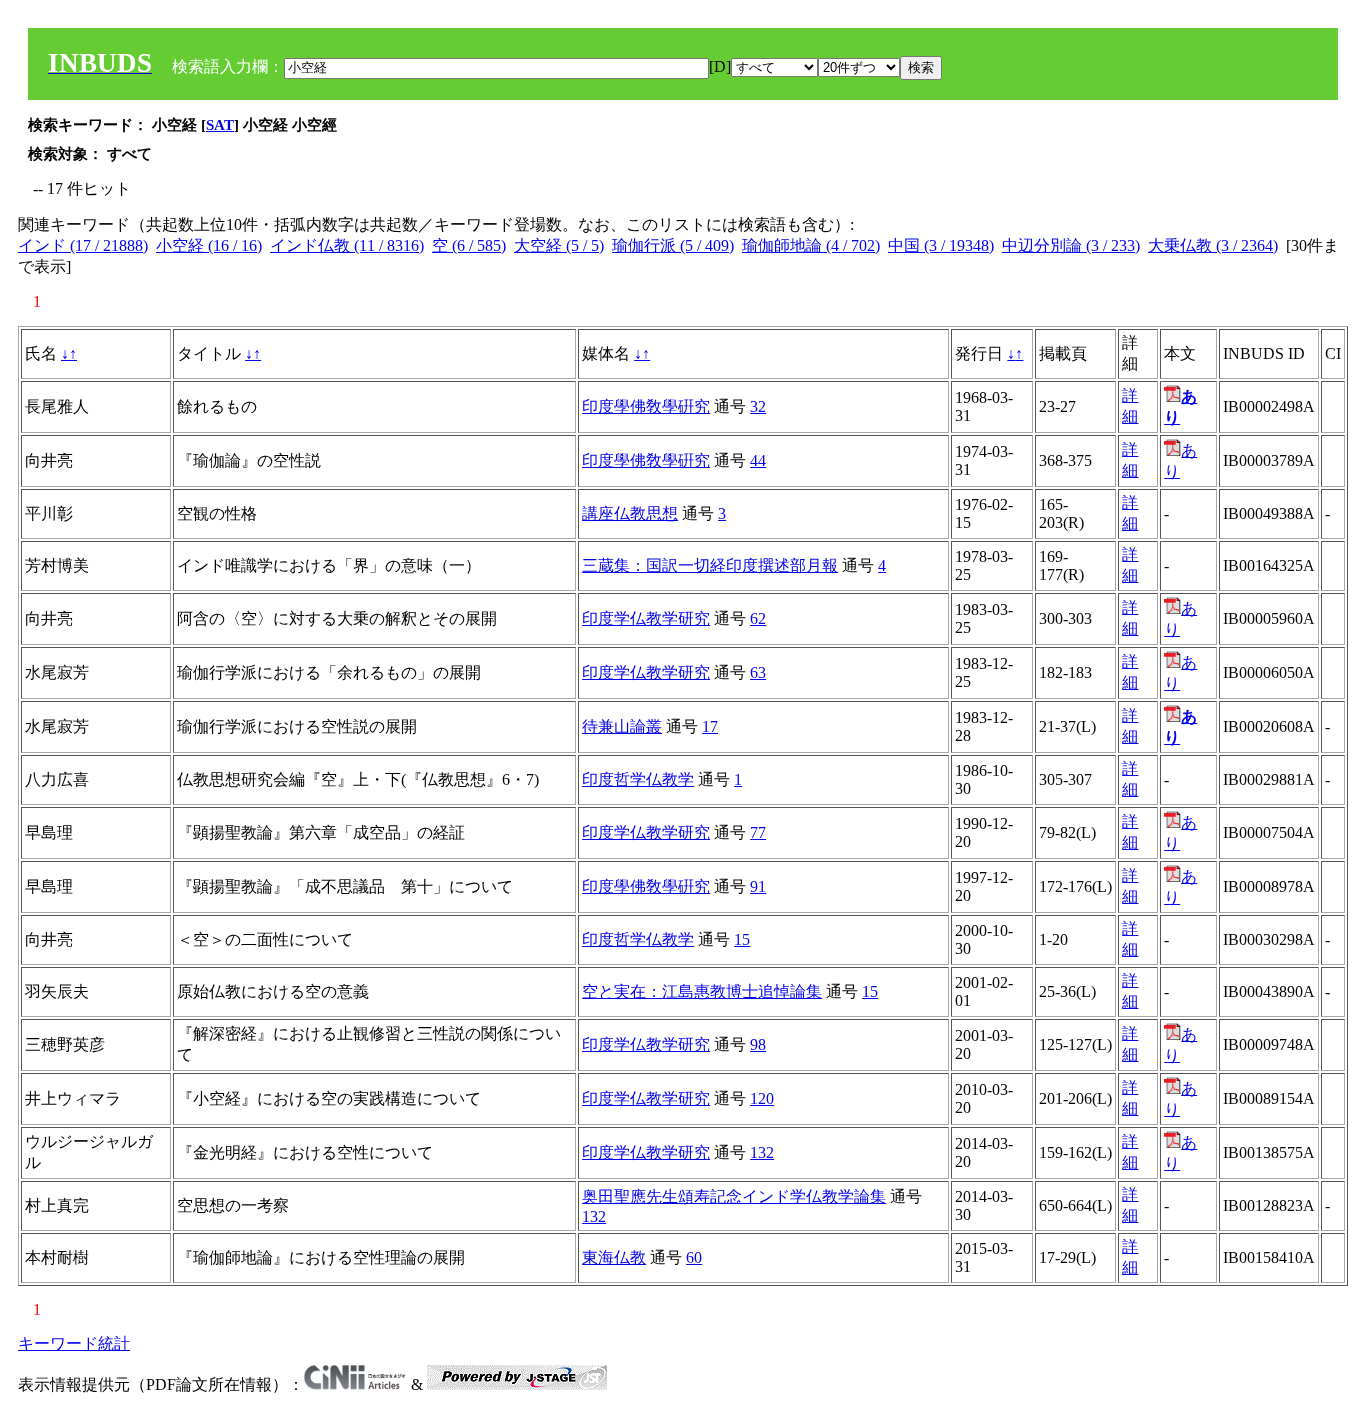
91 (758, 886)
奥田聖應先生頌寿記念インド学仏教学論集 (734, 1196)
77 (758, 832)
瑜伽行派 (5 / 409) (673, 245)
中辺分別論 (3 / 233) (1071, 245)
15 (742, 939)
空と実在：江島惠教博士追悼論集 (702, 991)
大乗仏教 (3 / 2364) (1213, 245)
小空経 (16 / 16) (209, 245)
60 (694, 1257)
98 (758, 1044)
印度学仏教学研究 (646, 618)
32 (758, 406)
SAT (220, 125)
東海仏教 (614, 1257)
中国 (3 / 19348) (941, 245)
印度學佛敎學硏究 (646, 406)
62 (758, 618)
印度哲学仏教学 (638, 779)
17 (710, 726)
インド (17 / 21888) (83, 245)
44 (758, 460)
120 (762, 1098)
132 (762, 1152)
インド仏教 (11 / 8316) (347, 245)
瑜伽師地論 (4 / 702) (811, 245)
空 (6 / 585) (469, 245)
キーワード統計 (74, 1343)
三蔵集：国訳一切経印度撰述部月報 (710, 565)
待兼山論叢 (622, 726)
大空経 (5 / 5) (559, 245)
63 (758, 672)
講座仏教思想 (630, 513)
